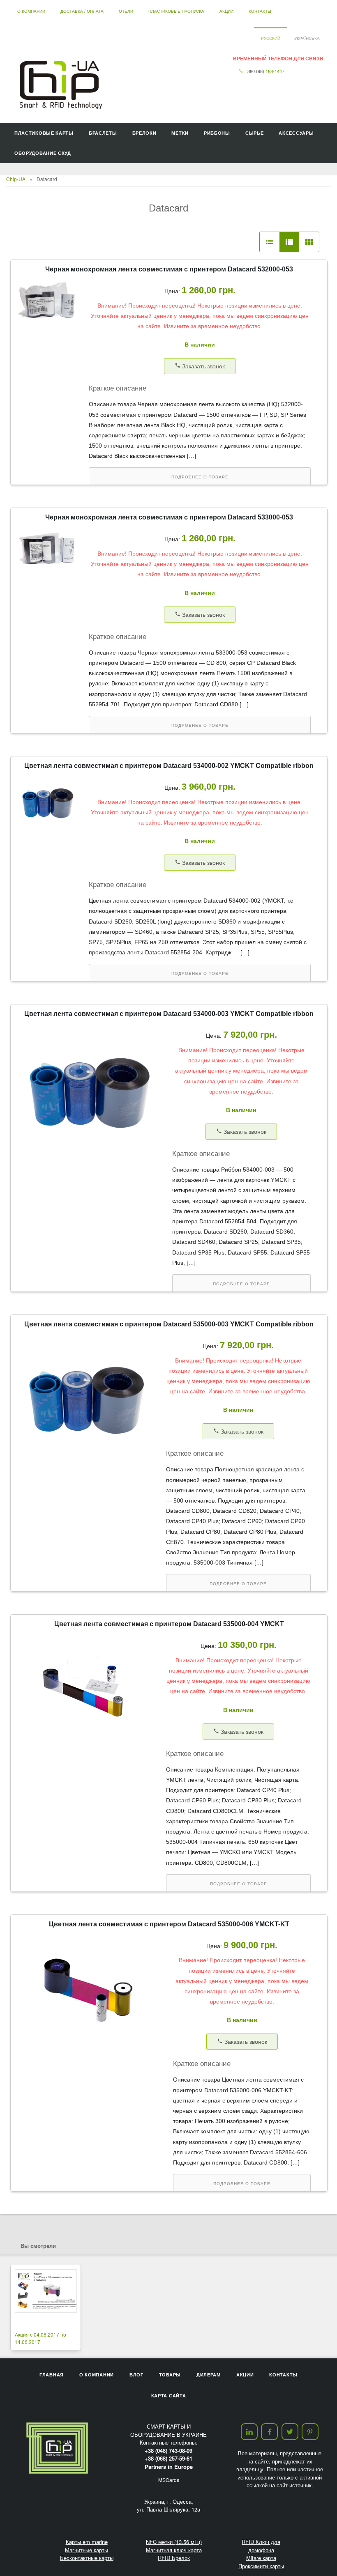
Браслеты (103, 133)
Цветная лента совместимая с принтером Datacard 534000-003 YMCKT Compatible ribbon (169, 1014)
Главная (52, 2375)
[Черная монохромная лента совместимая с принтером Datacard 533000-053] (48, 571)
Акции (226, 11)
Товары (170, 2375)
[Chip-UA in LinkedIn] (249, 2432)
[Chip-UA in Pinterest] (310, 2432)
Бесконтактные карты (87, 2558)
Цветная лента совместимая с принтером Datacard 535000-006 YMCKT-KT (169, 1924)
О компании (31, 11)
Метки (180, 133)
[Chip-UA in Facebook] (269, 2432)
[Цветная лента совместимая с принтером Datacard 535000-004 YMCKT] (86, 1744)
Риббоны (217, 133)
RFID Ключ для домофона (261, 2546)
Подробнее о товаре (200, 477)
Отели (126, 11)
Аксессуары (296, 133)
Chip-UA (16, 179)
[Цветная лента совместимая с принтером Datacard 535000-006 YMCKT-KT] (90, 2050)
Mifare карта (261, 2558)
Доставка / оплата (82, 11)
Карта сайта (169, 2396)
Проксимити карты (261, 2566)
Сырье (255, 133)
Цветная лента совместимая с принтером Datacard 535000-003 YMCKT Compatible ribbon (169, 1324)
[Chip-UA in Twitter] (290, 2432)
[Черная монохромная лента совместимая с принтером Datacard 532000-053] (48, 323)
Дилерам (209, 2375)
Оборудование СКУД (43, 153)
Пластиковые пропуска (176, 11)
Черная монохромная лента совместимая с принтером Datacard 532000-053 (169, 269)
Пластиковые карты (44, 133)
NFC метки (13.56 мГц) (174, 2542)
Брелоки (144, 133)
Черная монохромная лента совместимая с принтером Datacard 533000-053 (169, 517)
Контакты (260, 11)
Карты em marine (87, 2542)
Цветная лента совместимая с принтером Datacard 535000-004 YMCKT (169, 1624)
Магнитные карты (87, 2550)
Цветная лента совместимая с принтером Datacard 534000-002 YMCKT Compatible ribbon (169, 766)
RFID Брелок (174, 2558)
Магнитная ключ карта (174, 2550)
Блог (136, 2375)
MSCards (169, 2480)
